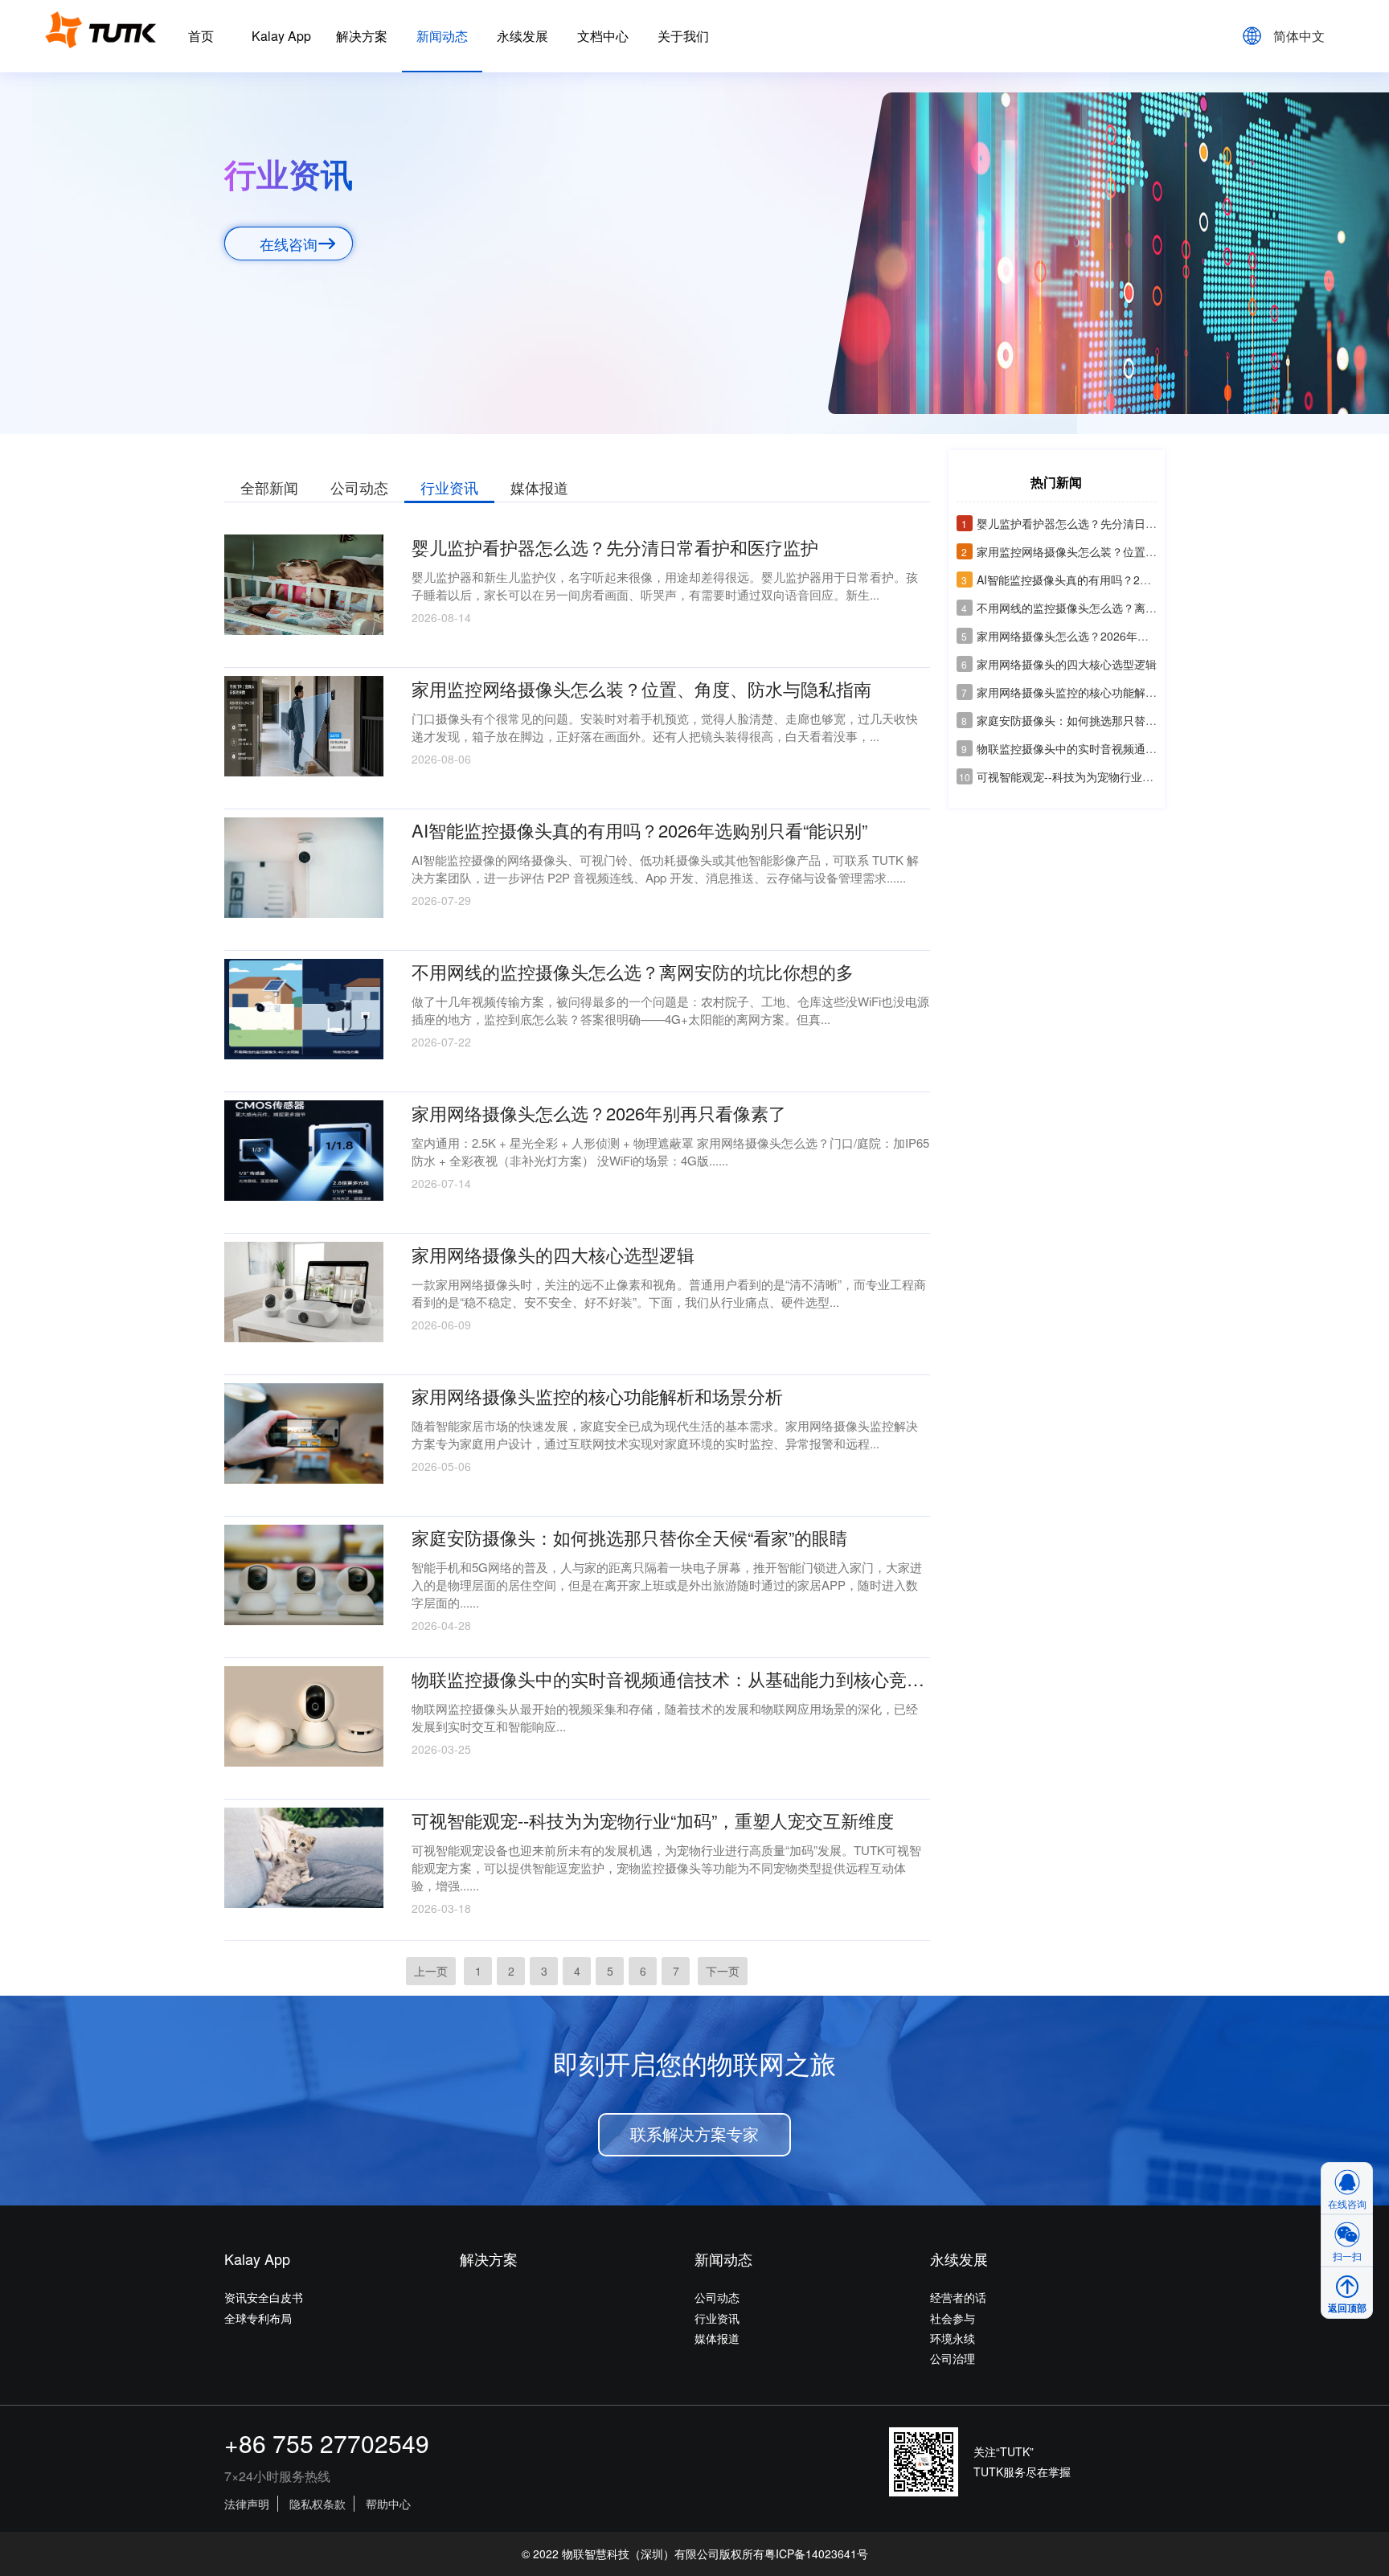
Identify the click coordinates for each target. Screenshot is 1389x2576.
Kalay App (281, 36)
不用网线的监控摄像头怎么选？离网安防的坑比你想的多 (1110, 608)
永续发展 (522, 36)
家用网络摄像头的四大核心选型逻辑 (1059, 664)
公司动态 (359, 487)
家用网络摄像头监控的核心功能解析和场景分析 (1087, 692)
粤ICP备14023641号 (816, 2553)
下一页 (723, 1971)
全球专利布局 (258, 2318)
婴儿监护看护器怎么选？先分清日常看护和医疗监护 (1098, 523)
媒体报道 (539, 487)
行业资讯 (449, 487)
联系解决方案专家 (694, 2135)
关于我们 (683, 36)
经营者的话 (958, 2297)
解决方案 (362, 36)
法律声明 (247, 2504)
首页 (201, 36)
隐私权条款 (318, 2504)
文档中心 (603, 36)
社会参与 (953, 2318)
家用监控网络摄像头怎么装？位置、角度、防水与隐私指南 (1115, 551)
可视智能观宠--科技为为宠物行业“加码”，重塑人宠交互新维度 (1122, 776)
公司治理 (953, 2358)
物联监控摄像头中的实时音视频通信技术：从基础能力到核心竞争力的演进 (1155, 748)
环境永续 (953, 2338)
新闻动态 (442, 36)
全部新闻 (269, 487)
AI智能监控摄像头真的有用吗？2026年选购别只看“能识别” (1115, 579)
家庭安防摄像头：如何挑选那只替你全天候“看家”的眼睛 (1108, 720)
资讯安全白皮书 (264, 2297)
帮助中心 (388, 2504)
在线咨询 (289, 244)
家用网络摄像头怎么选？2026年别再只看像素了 (1089, 636)
